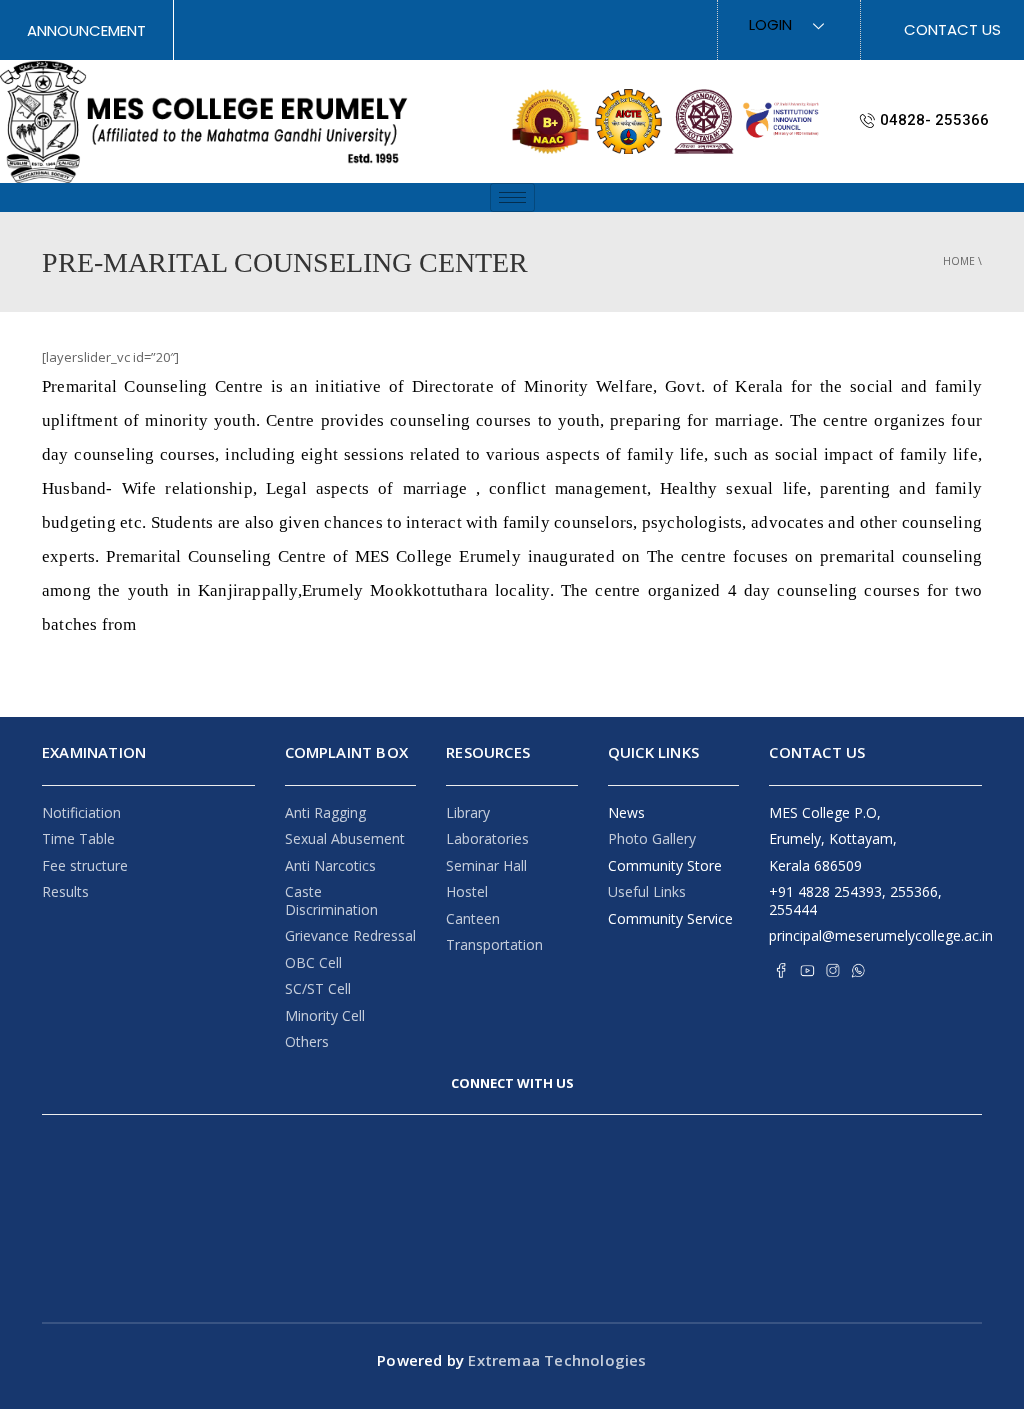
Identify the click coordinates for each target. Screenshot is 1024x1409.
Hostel (467, 891)
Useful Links (647, 891)
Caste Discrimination (331, 900)
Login (770, 24)
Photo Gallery (652, 838)
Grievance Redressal (350, 935)
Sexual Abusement (345, 838)
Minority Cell (325, 1015)
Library (468, 812)
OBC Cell (313, 962)
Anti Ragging (325, 812)
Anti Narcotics (330, 865)
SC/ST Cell (318, 988)
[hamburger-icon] (512, 197)
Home (959, 261)
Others (307, 1041)
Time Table (78, 838)
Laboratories (487, 838)
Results (65, 891)
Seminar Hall (486, 865)
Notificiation (81, 812)
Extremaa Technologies (555, 1360)
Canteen (473, 918)
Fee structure (85, 865)
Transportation (494, 944)
